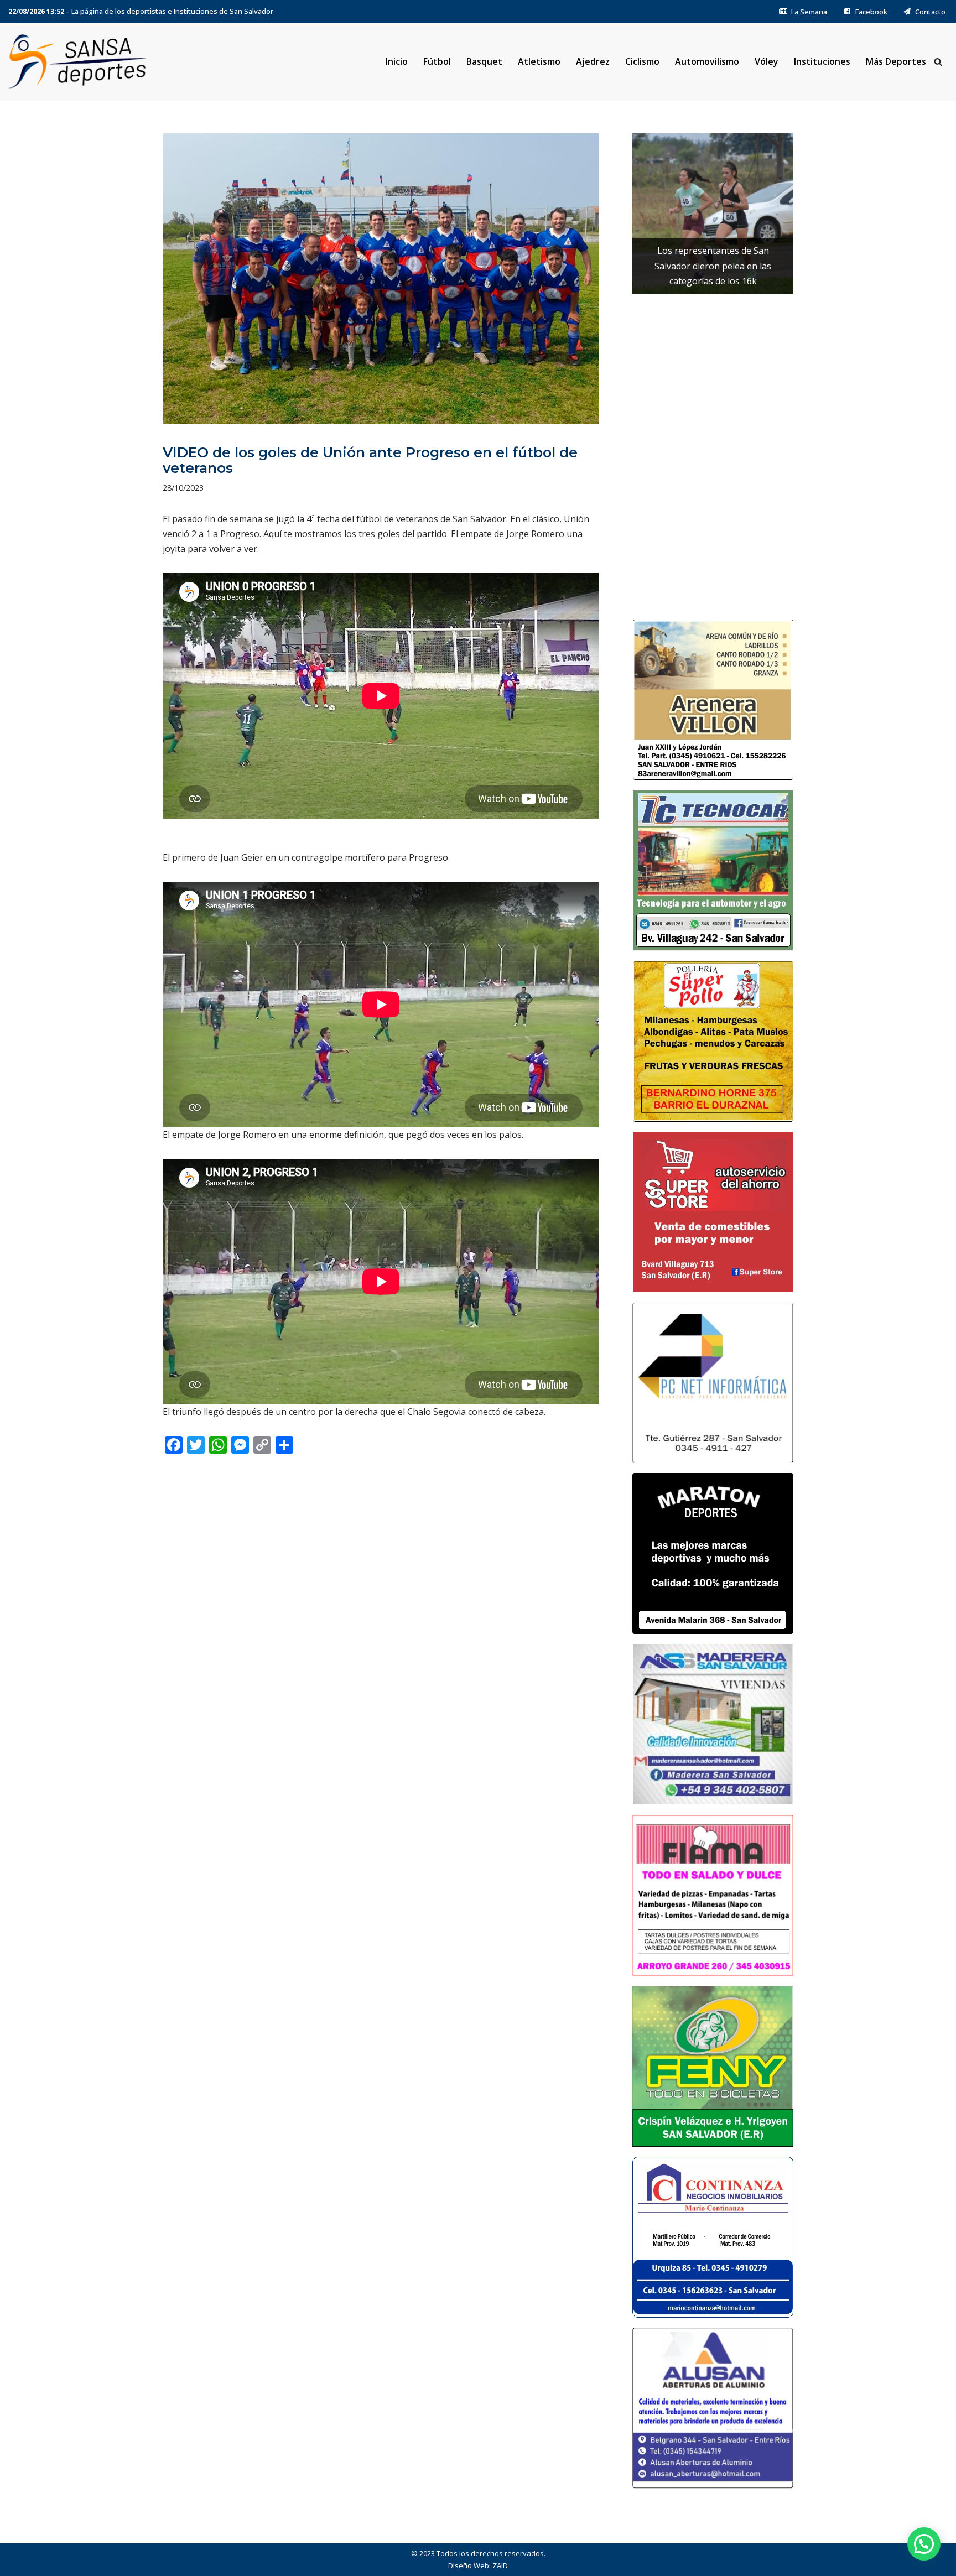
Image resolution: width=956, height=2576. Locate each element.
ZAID (500, 2565)
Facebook (871, 12)
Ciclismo (642, 61)
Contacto (930, 12)
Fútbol (437, 61)
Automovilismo (707, 61)
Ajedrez (593, 61)
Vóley (767, 61)
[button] (924, 2544)
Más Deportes (896, 61)
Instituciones (822, 61)
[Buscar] (938, 62)
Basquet (484, 61)
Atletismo (539, 61)
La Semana (809, 12)
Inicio (397, 61)
